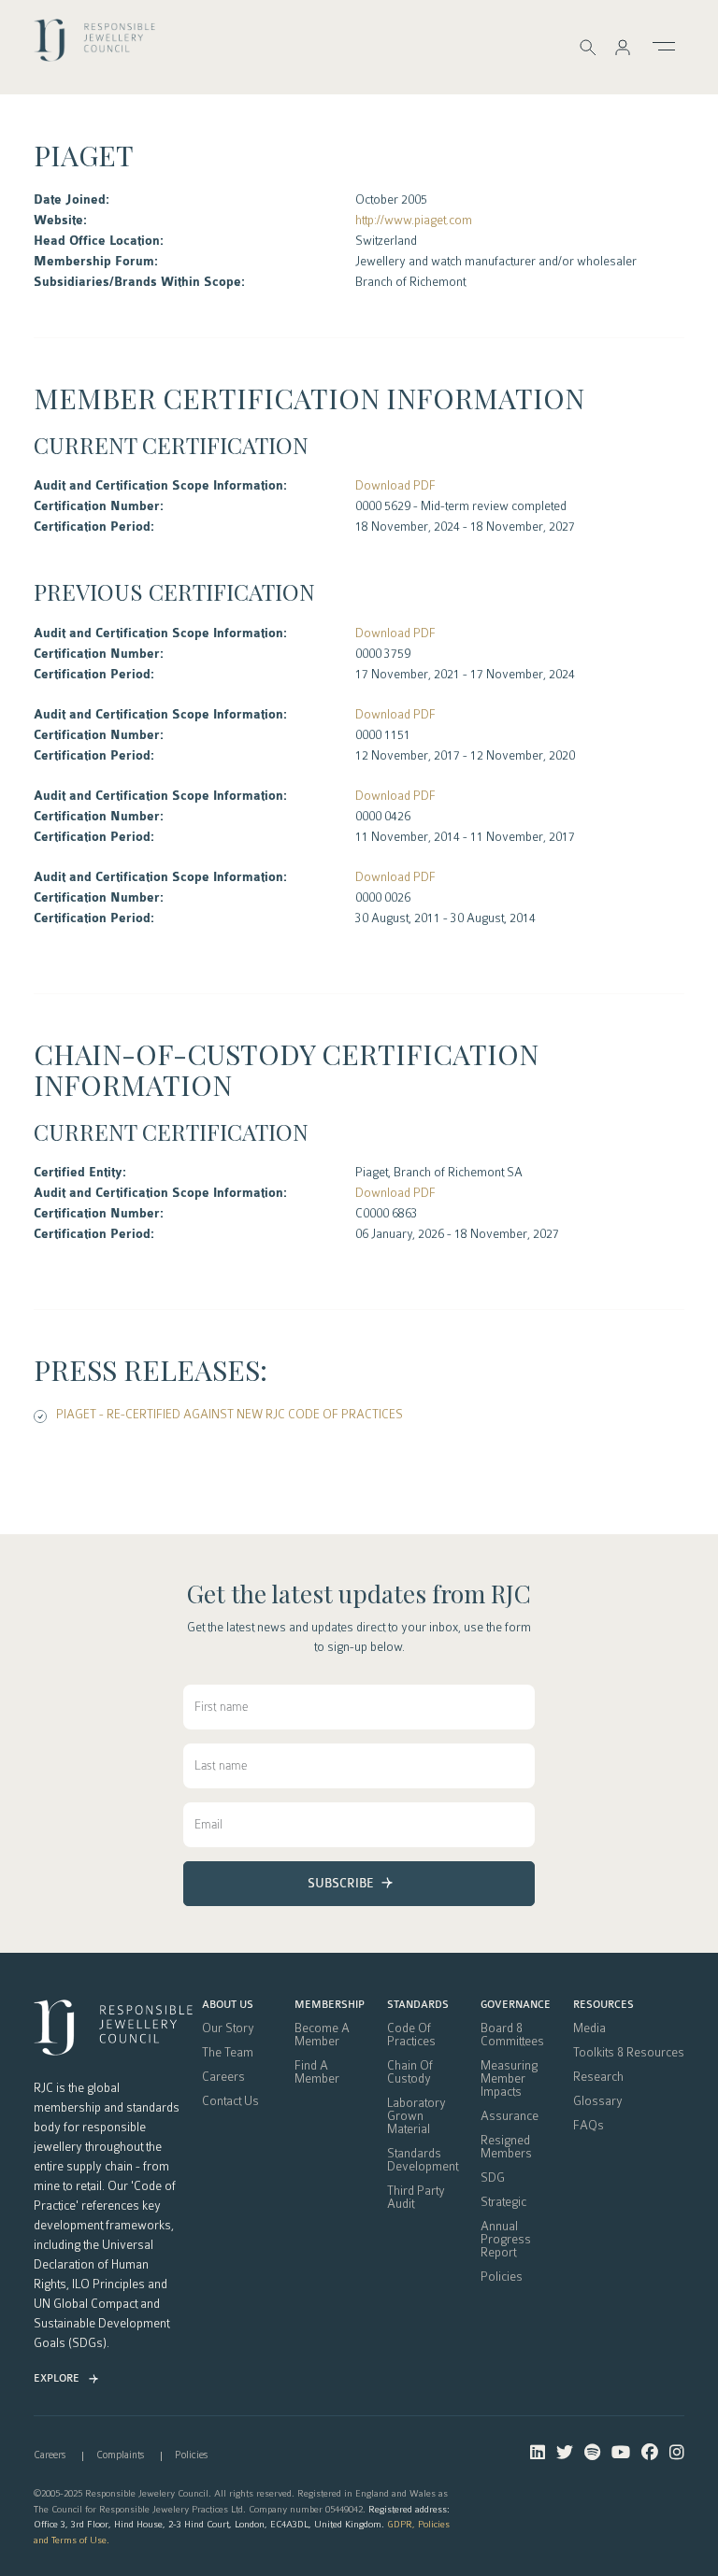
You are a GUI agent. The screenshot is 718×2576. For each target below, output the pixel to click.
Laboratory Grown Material (416, 2116)
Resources (603, 2005)
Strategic (503, 2202)
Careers (223, 2077)
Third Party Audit (416, 2198)
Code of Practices (411, 2035)
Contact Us (230, 2101)
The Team (228, 2053)
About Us (228, 2005)
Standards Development (423, 2160)
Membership (330, 2005)
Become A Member (322, 2035)
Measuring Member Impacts (509, 2079)
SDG (493, 2178)
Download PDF (395, 485)
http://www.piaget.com (414, 220)
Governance (516, 2005)
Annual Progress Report (506, 2240)
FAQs (589, 2126)
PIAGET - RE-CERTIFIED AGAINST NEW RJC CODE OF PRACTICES (230, 1414)
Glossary (598, 2101)
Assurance (510, 2116)
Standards (418, 2005)
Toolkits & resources (629, 2053)
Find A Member (317, 2072)
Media (589, 2028)
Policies (502, 2277)
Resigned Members (506, 2147)
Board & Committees (512, 2035)
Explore (57, 2378)
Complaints (120, 2455)
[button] (623, 47)
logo (94, 46)
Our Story (228, 2028)
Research (598, 2077)
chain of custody (410, 2072)
